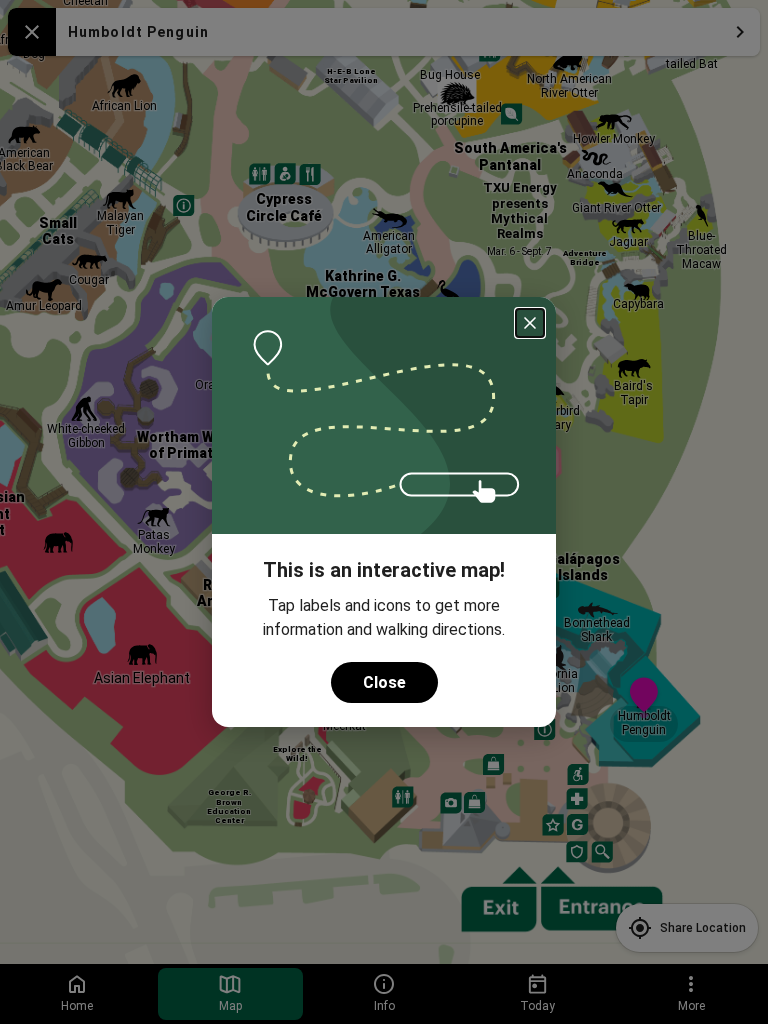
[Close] (530, 323)
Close (384, 682)
